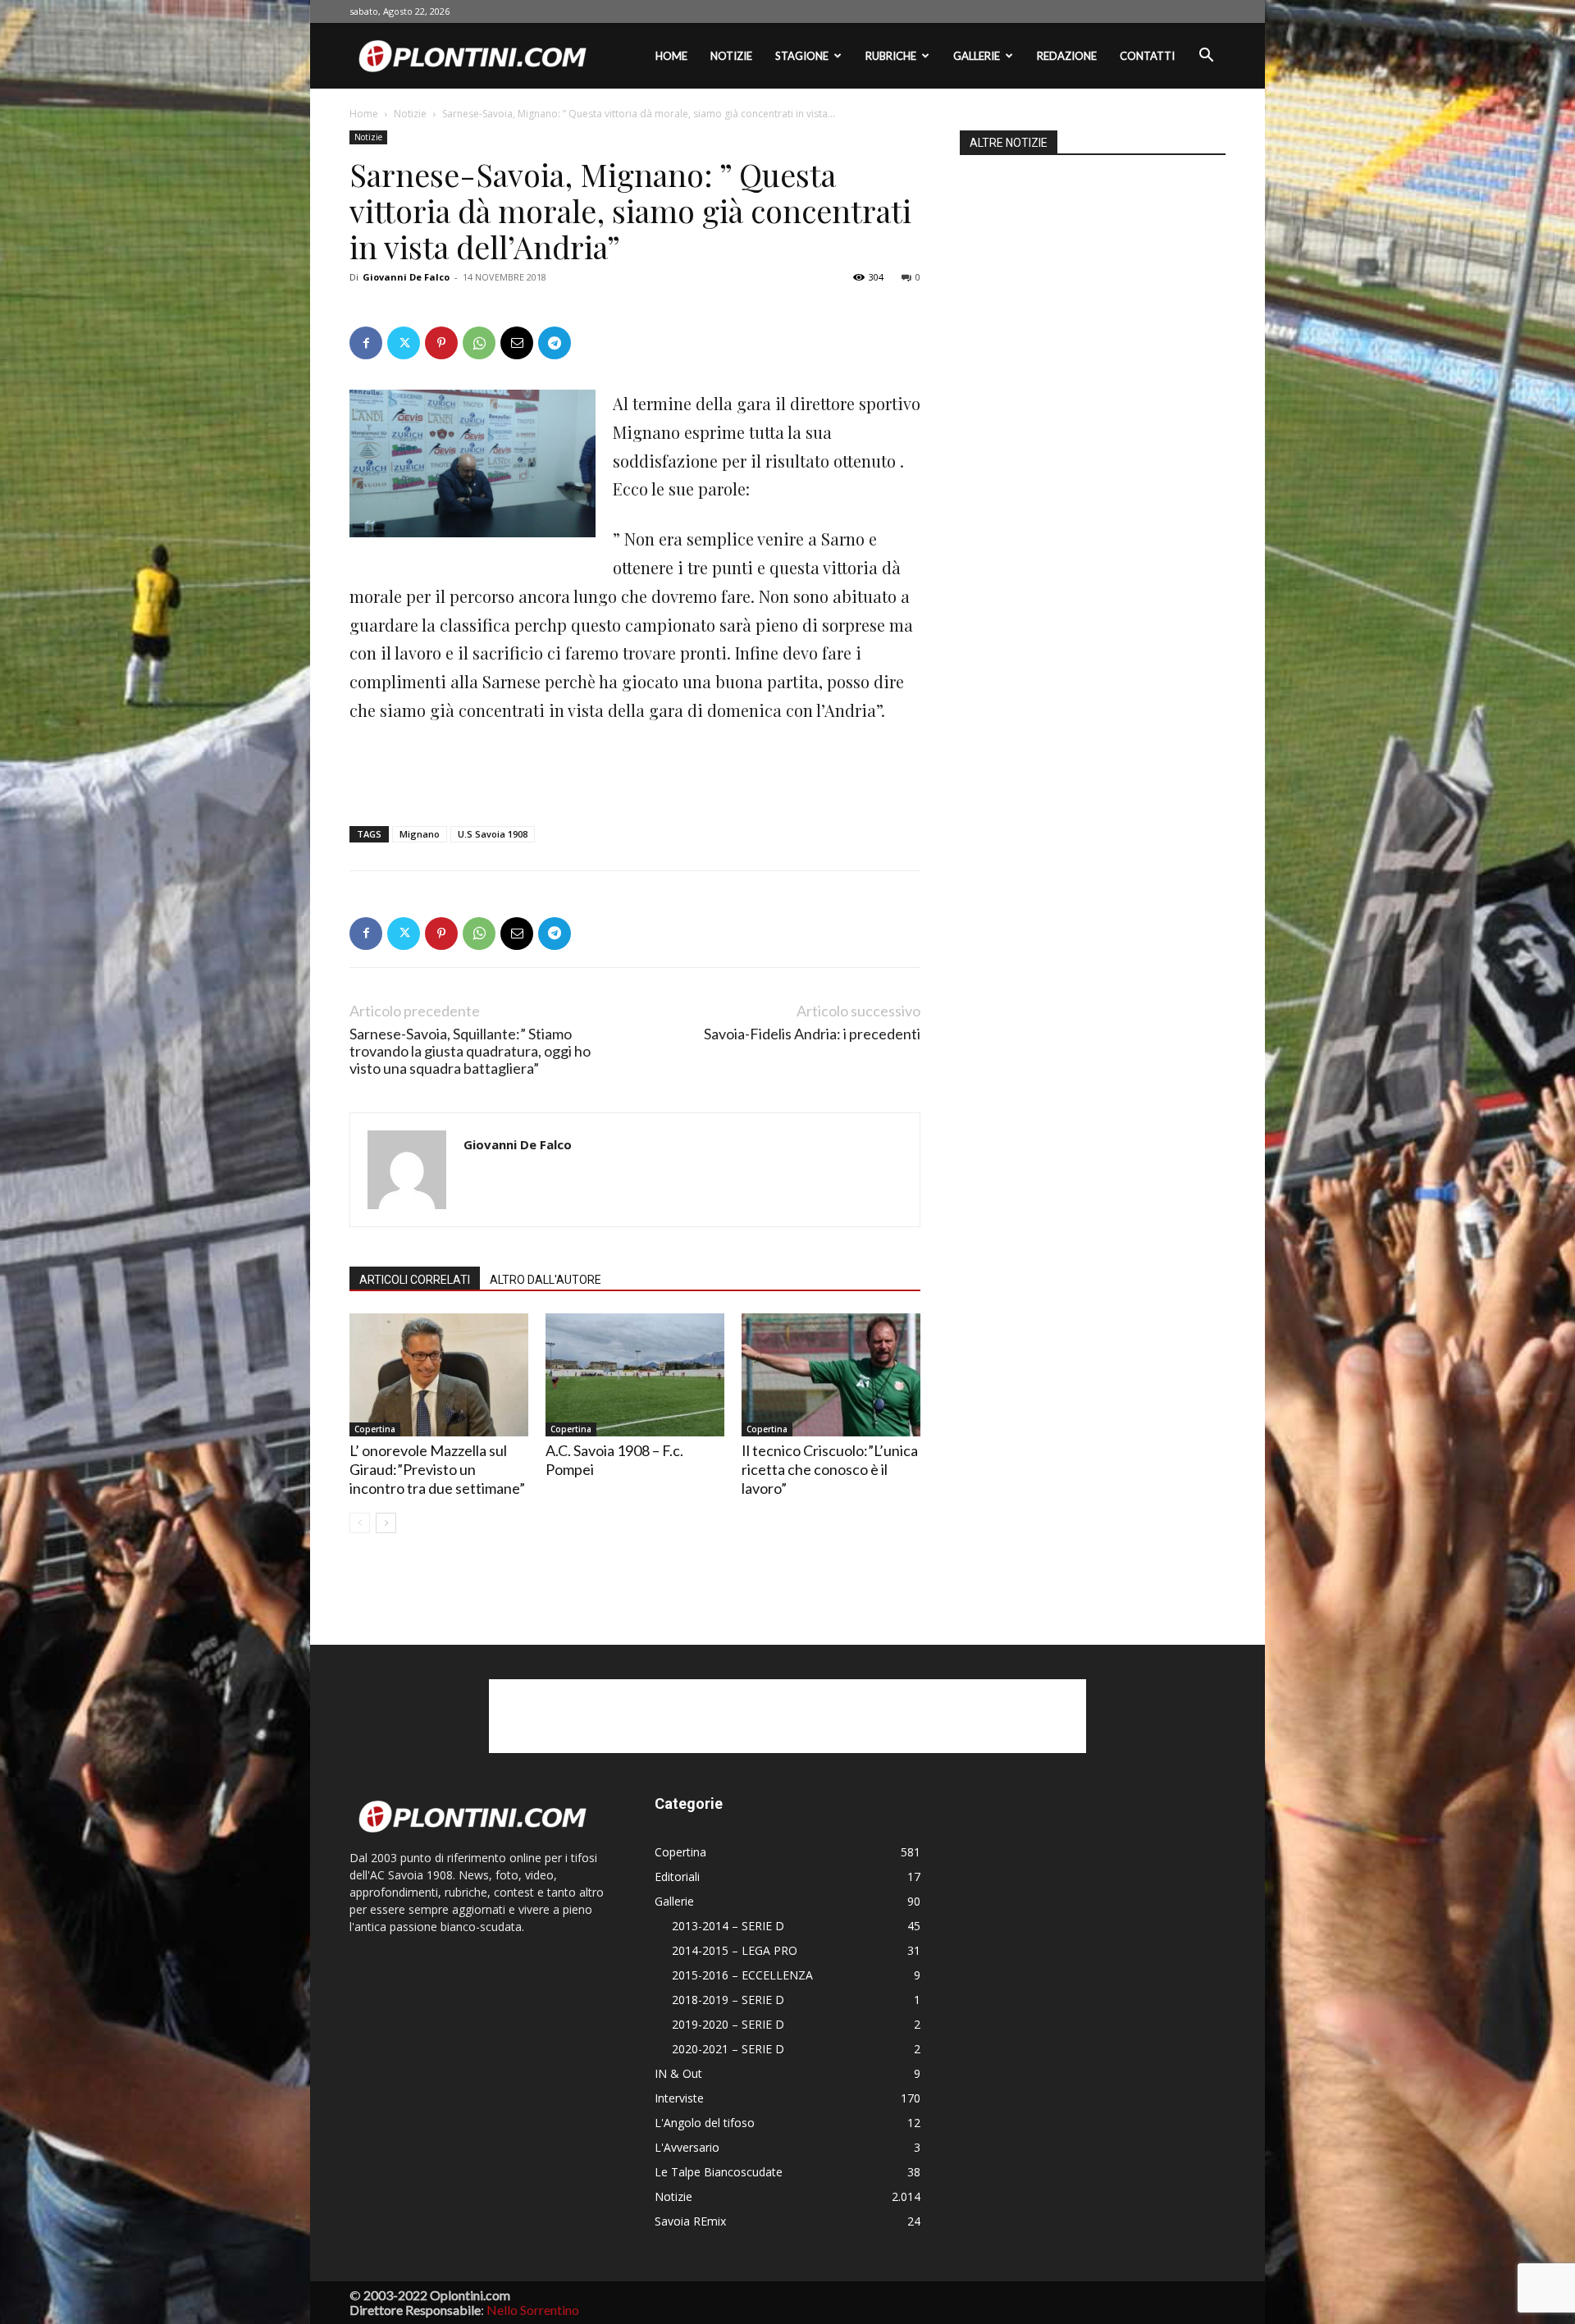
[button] (1206, 57)
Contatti (1147, 56)
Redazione (1067, 56)
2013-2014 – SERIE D (728, 1926)
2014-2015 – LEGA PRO (735, 1950)
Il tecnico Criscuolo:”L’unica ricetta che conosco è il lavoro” (830, 1469)
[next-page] (386, 1523)
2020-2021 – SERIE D (728, 2049)
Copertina (375, 1429)
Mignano (420, 834)
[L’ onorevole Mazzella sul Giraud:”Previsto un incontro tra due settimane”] (439, 1375)
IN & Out (678, 2073)
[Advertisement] (635, 771)
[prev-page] (360, 1523)
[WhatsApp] (479, 343)
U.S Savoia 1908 (493, 834)
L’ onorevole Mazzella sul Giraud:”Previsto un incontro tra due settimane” (437, 1469)
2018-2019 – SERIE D (728, 2000)
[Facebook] (366, 343)
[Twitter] (404, 343)
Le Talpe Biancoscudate (719, 2172)
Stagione (802, 56)
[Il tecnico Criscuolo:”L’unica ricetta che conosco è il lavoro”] (831, 1375)
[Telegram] (555, 343)
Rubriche (891, 56)
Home (671, 56)
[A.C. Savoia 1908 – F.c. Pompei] (635, 1375)
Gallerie (977, 56)
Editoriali (677, 1877)
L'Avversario (687, 2147)
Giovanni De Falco (406, 277)
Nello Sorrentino (533, 2310)
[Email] (517, 343)
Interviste (679, 2098)
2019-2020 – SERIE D (728, 2024)
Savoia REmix (690, 2221)
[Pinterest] (441, 343)
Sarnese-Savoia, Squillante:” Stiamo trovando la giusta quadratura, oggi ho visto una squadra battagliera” (470, 1051)
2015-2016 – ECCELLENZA (742, 1975)
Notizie (731, 56)
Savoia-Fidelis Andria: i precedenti (812, 1034)
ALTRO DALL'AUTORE (546, 1280)
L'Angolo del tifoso (705, 2123)
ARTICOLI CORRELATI (415, 1280)
